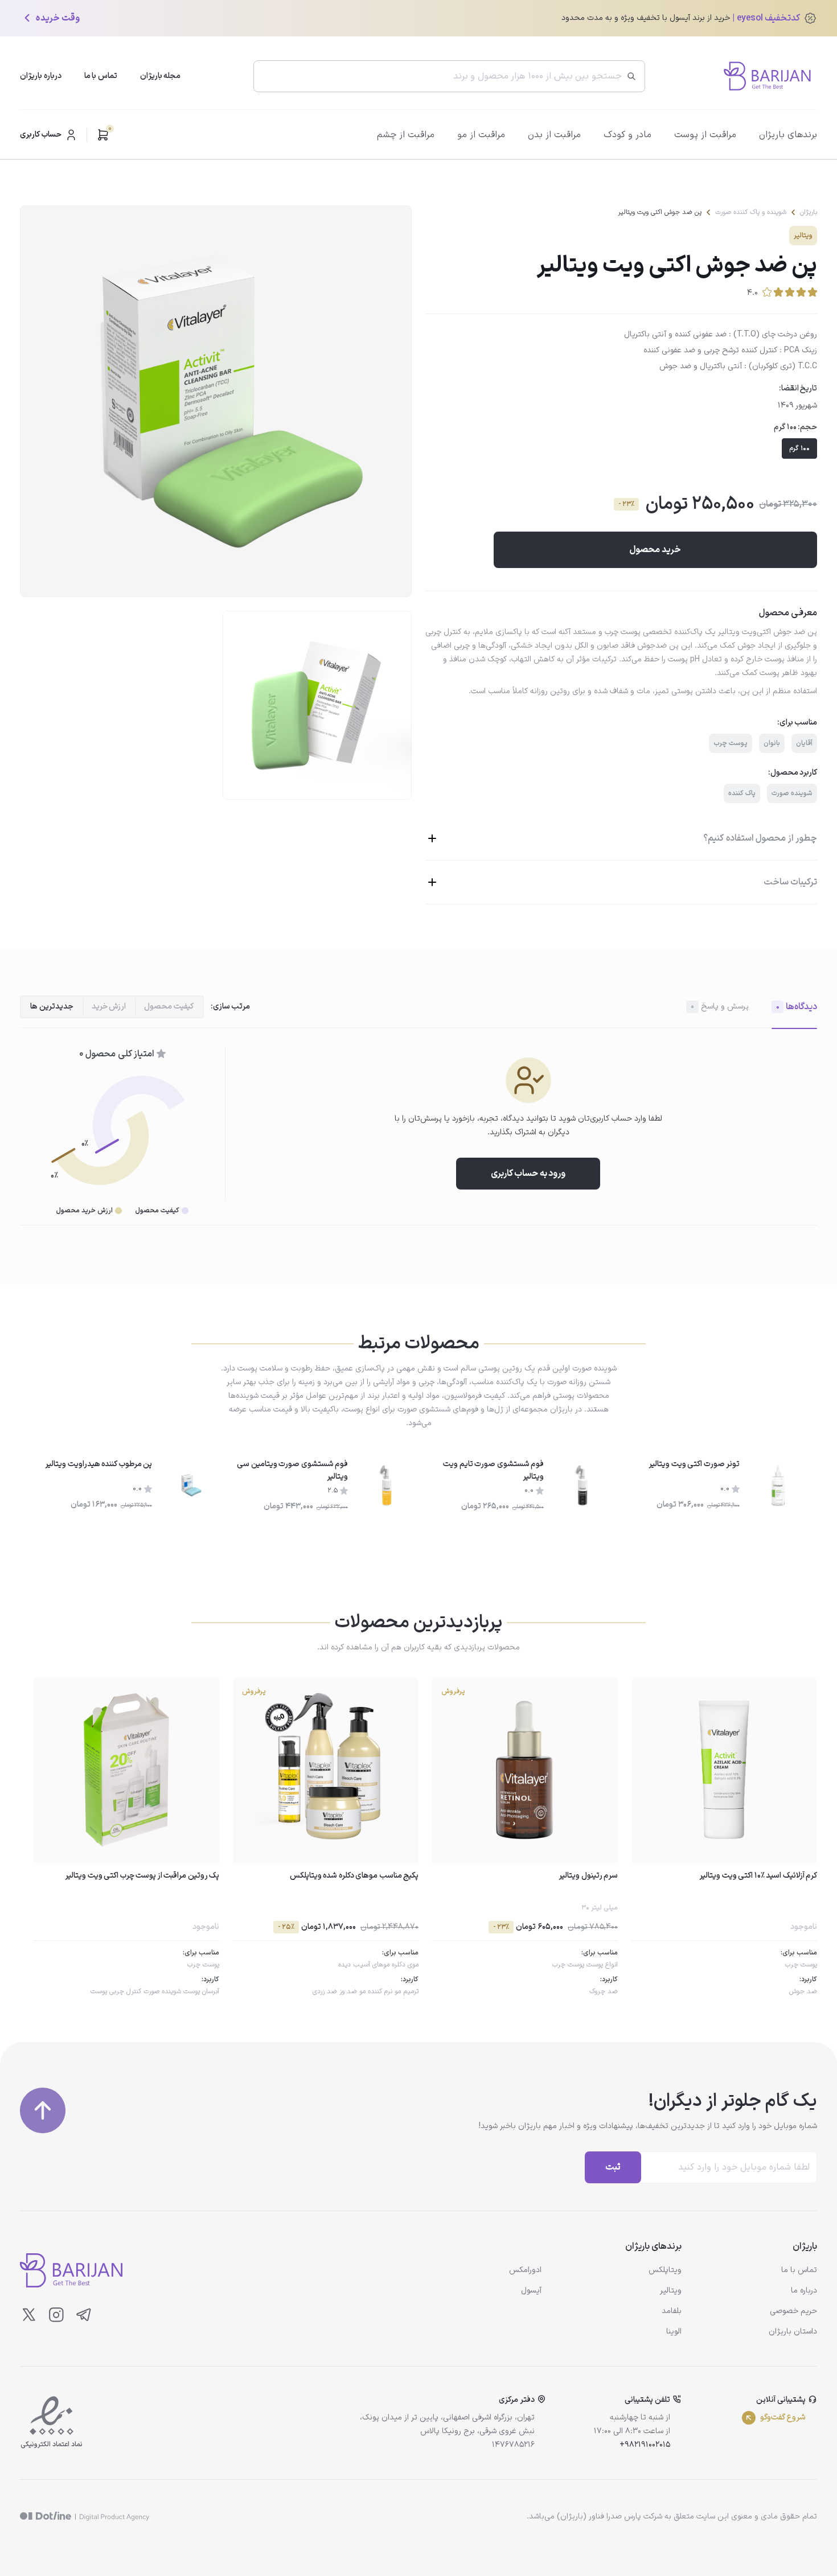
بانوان (772, 743)
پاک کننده (742, 793)
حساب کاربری (41, 135)
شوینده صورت (792, 793)
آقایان (804, 743)
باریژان (809, 212)
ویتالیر (803, 236)
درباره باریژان (41, 76)
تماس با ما (101, 76)
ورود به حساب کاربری (528, 1174)
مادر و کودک (627, 135)
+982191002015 (645, 2445)
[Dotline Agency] (85, 2517)
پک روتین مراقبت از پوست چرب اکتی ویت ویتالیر (142, 1876)
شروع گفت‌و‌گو (783, 2417)
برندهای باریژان (788, 135)
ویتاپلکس (665, 2270)
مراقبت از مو (481, 135)
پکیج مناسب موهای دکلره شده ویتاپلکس (354, 1876)
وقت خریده (58, 18)
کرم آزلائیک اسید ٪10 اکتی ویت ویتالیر (758, 1876)
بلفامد (672, 2311)
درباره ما (804, 2291)
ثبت (613, 2167)
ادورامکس (525, 2270)
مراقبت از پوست (705, 135)
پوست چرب (731, 743)
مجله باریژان (161, 76)
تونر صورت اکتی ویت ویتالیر (694, 1464)
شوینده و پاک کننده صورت (751, 212)
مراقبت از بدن (554, 135)
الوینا (674, 2332)
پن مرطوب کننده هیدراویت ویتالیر (99, 1464)
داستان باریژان (793, 2332)
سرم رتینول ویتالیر (588, 1876)
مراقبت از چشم (406, 135)
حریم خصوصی (793, 2311)
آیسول (531, 2291)
